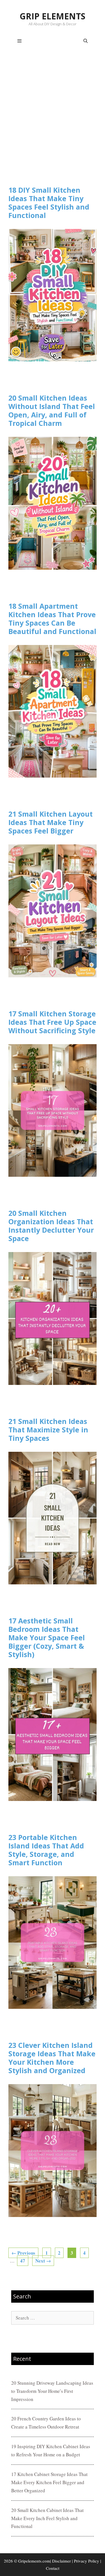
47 (24, 2261)
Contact (53, 2568)
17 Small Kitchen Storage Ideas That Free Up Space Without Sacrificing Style (52, 1022)
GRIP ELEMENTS (53, 16)
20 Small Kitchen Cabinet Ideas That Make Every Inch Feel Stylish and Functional (47, 2518)
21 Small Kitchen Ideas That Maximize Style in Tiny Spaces (48, 1430)
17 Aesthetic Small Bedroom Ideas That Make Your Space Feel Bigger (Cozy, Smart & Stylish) (47, 1637)
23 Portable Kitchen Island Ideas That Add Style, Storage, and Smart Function (46, 1850)
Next (43, 2261)
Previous (23, 2253)
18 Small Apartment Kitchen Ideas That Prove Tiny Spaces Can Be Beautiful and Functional (52, 619)
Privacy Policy (87, 2561)
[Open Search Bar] (86, 41)
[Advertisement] (53, 119)
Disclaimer (61, 2561)
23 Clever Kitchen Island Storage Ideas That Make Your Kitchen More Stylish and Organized (52, 2058)
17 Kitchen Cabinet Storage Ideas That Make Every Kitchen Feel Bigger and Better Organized (49, 2482)
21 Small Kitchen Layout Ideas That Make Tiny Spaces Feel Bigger (51, 822)
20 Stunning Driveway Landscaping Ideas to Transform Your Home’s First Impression (52, 2391)
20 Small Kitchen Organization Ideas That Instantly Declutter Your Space (51, 1226)
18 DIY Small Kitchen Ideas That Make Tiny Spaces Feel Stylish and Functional (49, 203)
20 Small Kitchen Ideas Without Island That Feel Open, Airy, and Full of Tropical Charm (52, 410)
